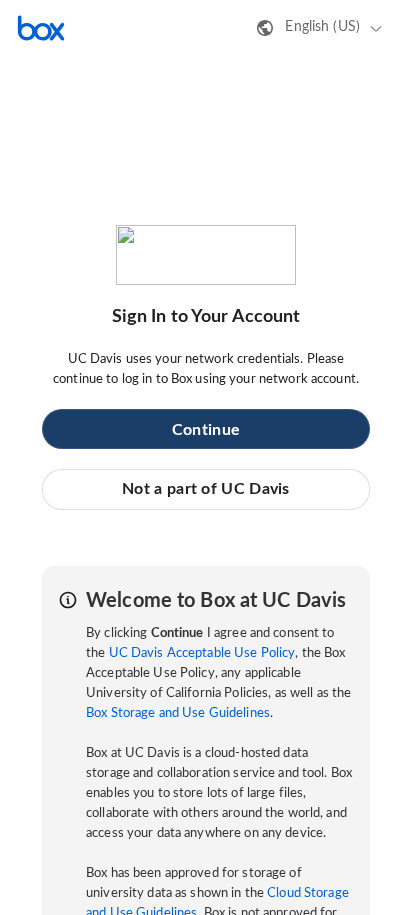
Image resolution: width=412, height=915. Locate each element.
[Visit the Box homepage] (41, 28)
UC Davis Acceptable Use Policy (202, 653)
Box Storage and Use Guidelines (178, 713)
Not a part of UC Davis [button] (206, 489)
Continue (206, 430)
